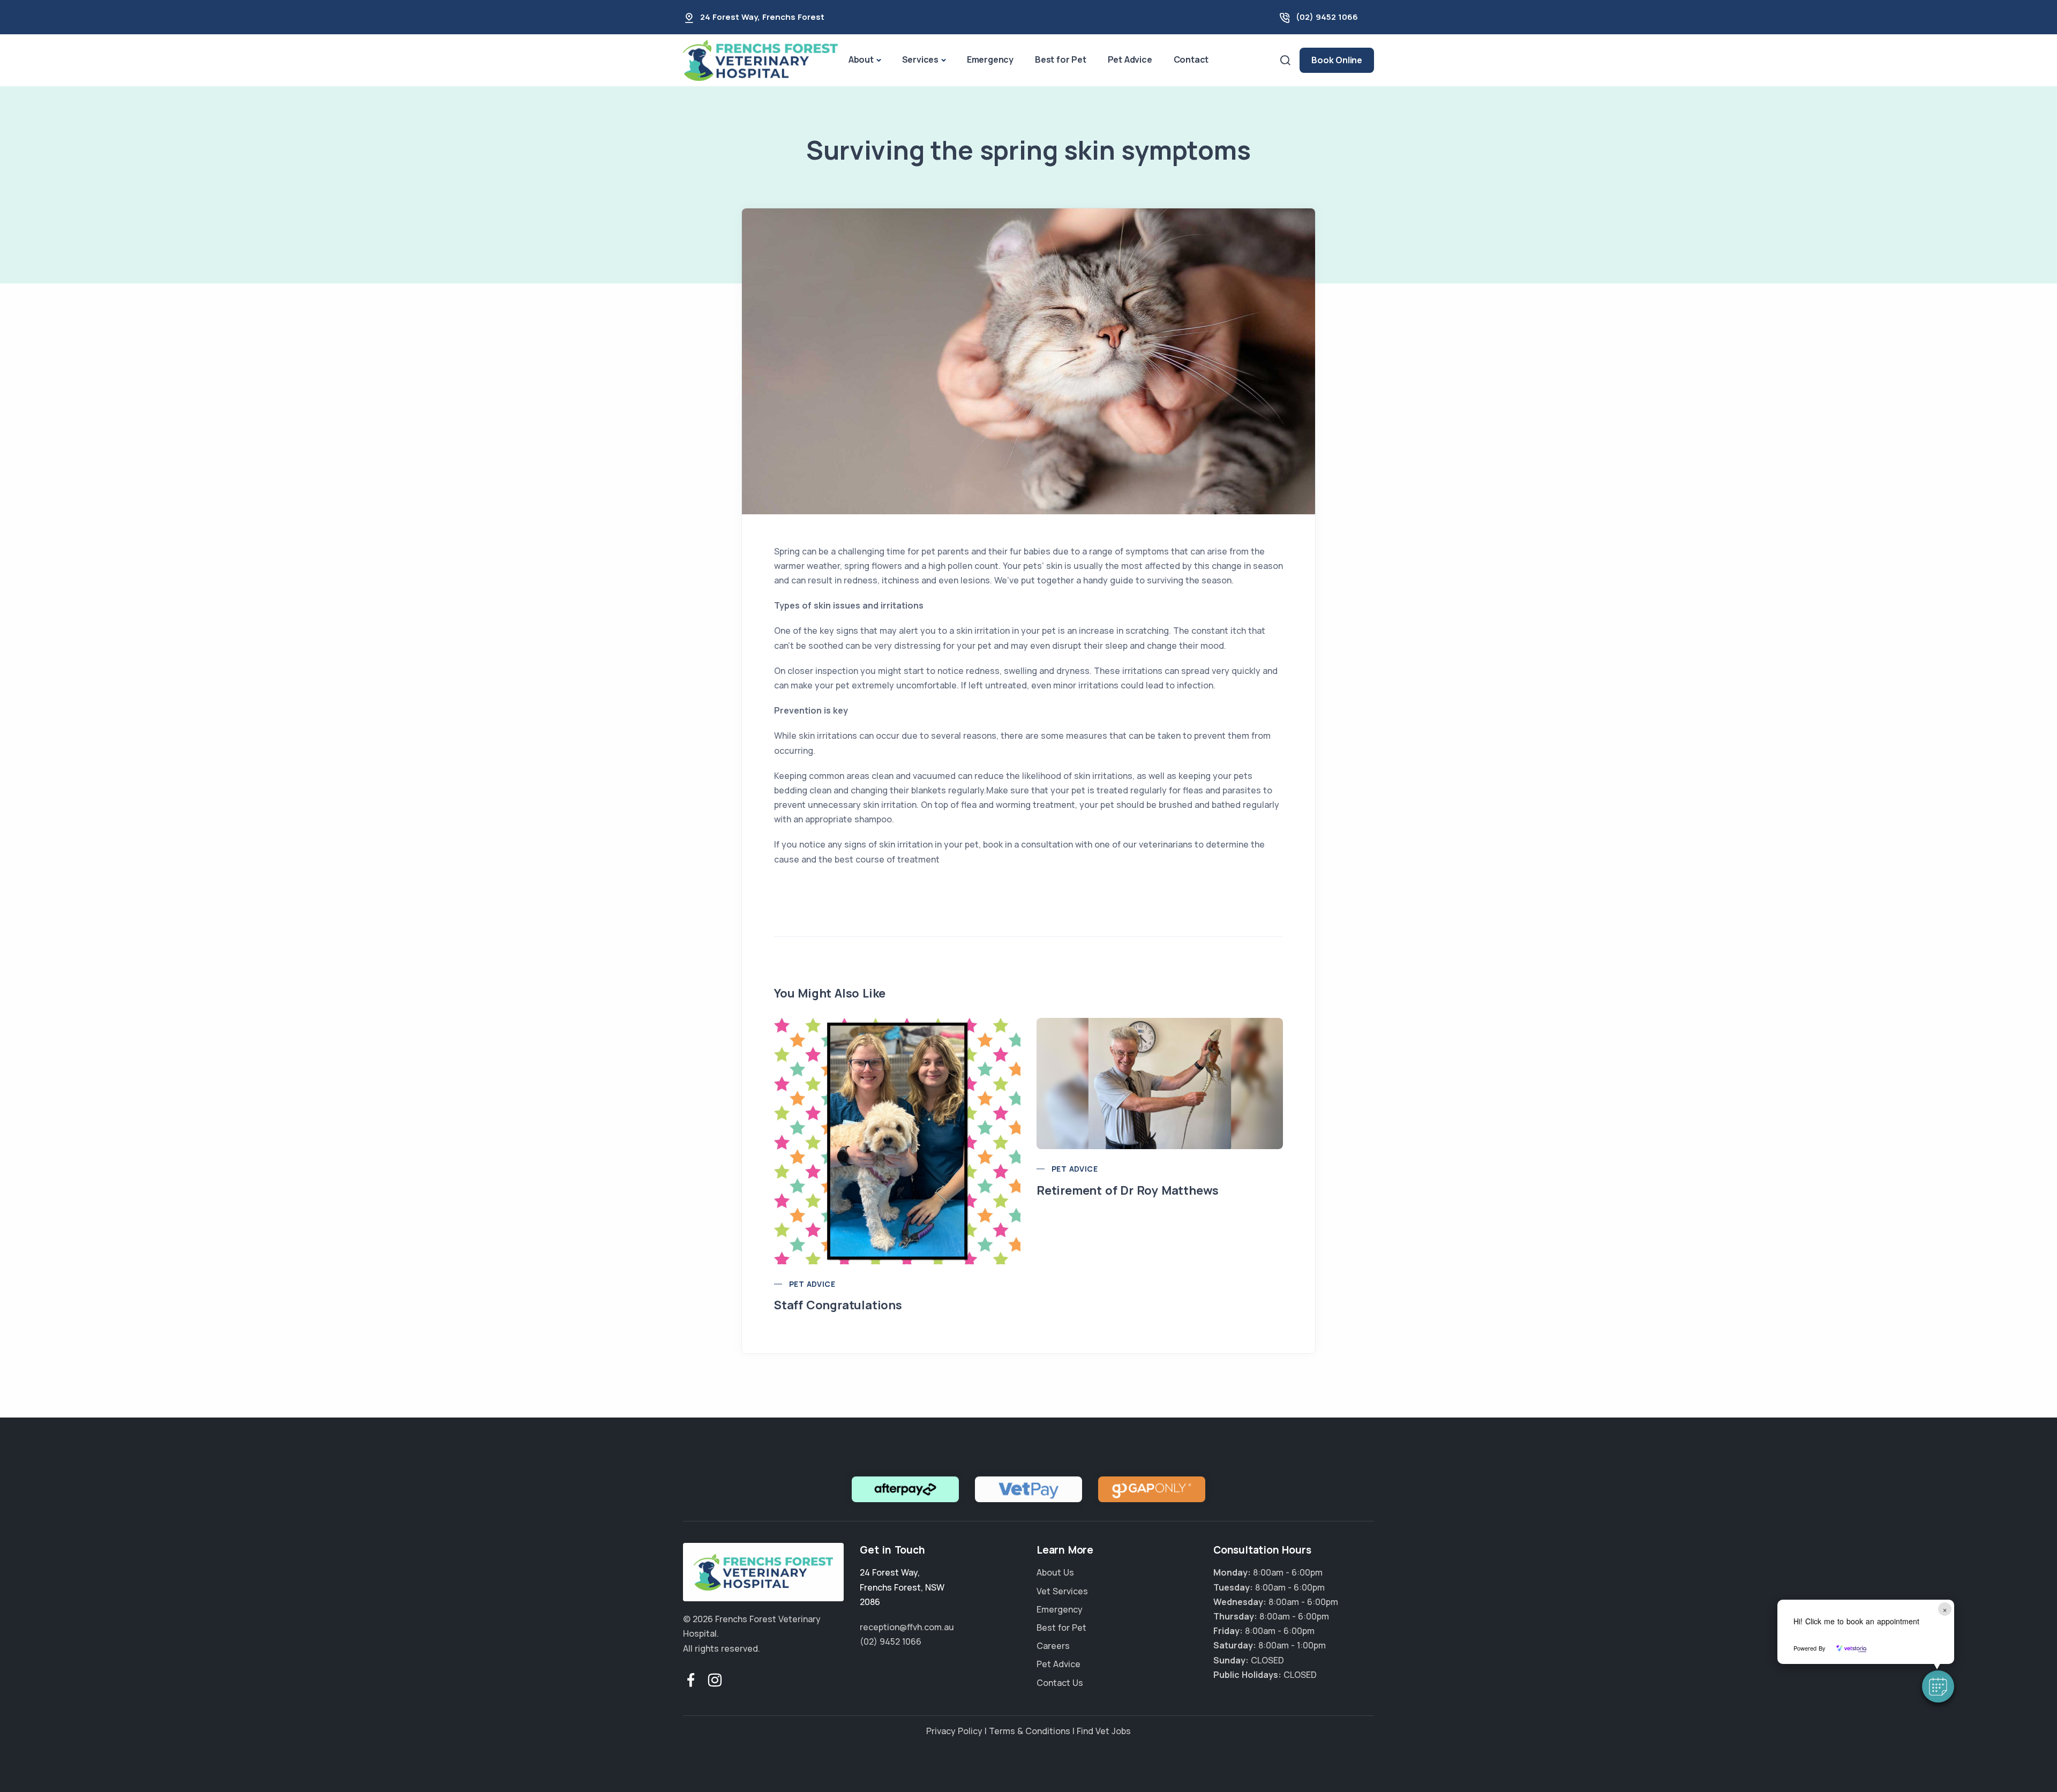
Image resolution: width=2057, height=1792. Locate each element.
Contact (1191, 59)
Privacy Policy (954, 1731)
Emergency (990, 59)
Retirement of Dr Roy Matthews (1128, 1190)
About (861, 59)
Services (920, 59)
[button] (1938, 1686)
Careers (1053, 1646)
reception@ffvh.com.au (907, 1627)
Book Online (1337, 60)
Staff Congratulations (838, 1305)
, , (902, 1587)
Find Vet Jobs (1104, 1731)
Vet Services (1062, 1591)
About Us (1055, 1572)
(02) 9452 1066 (1327, 17)
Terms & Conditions (1030, 1731)
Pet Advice (1130, 59)
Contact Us (1060, 1683)
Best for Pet (1061, 59)
